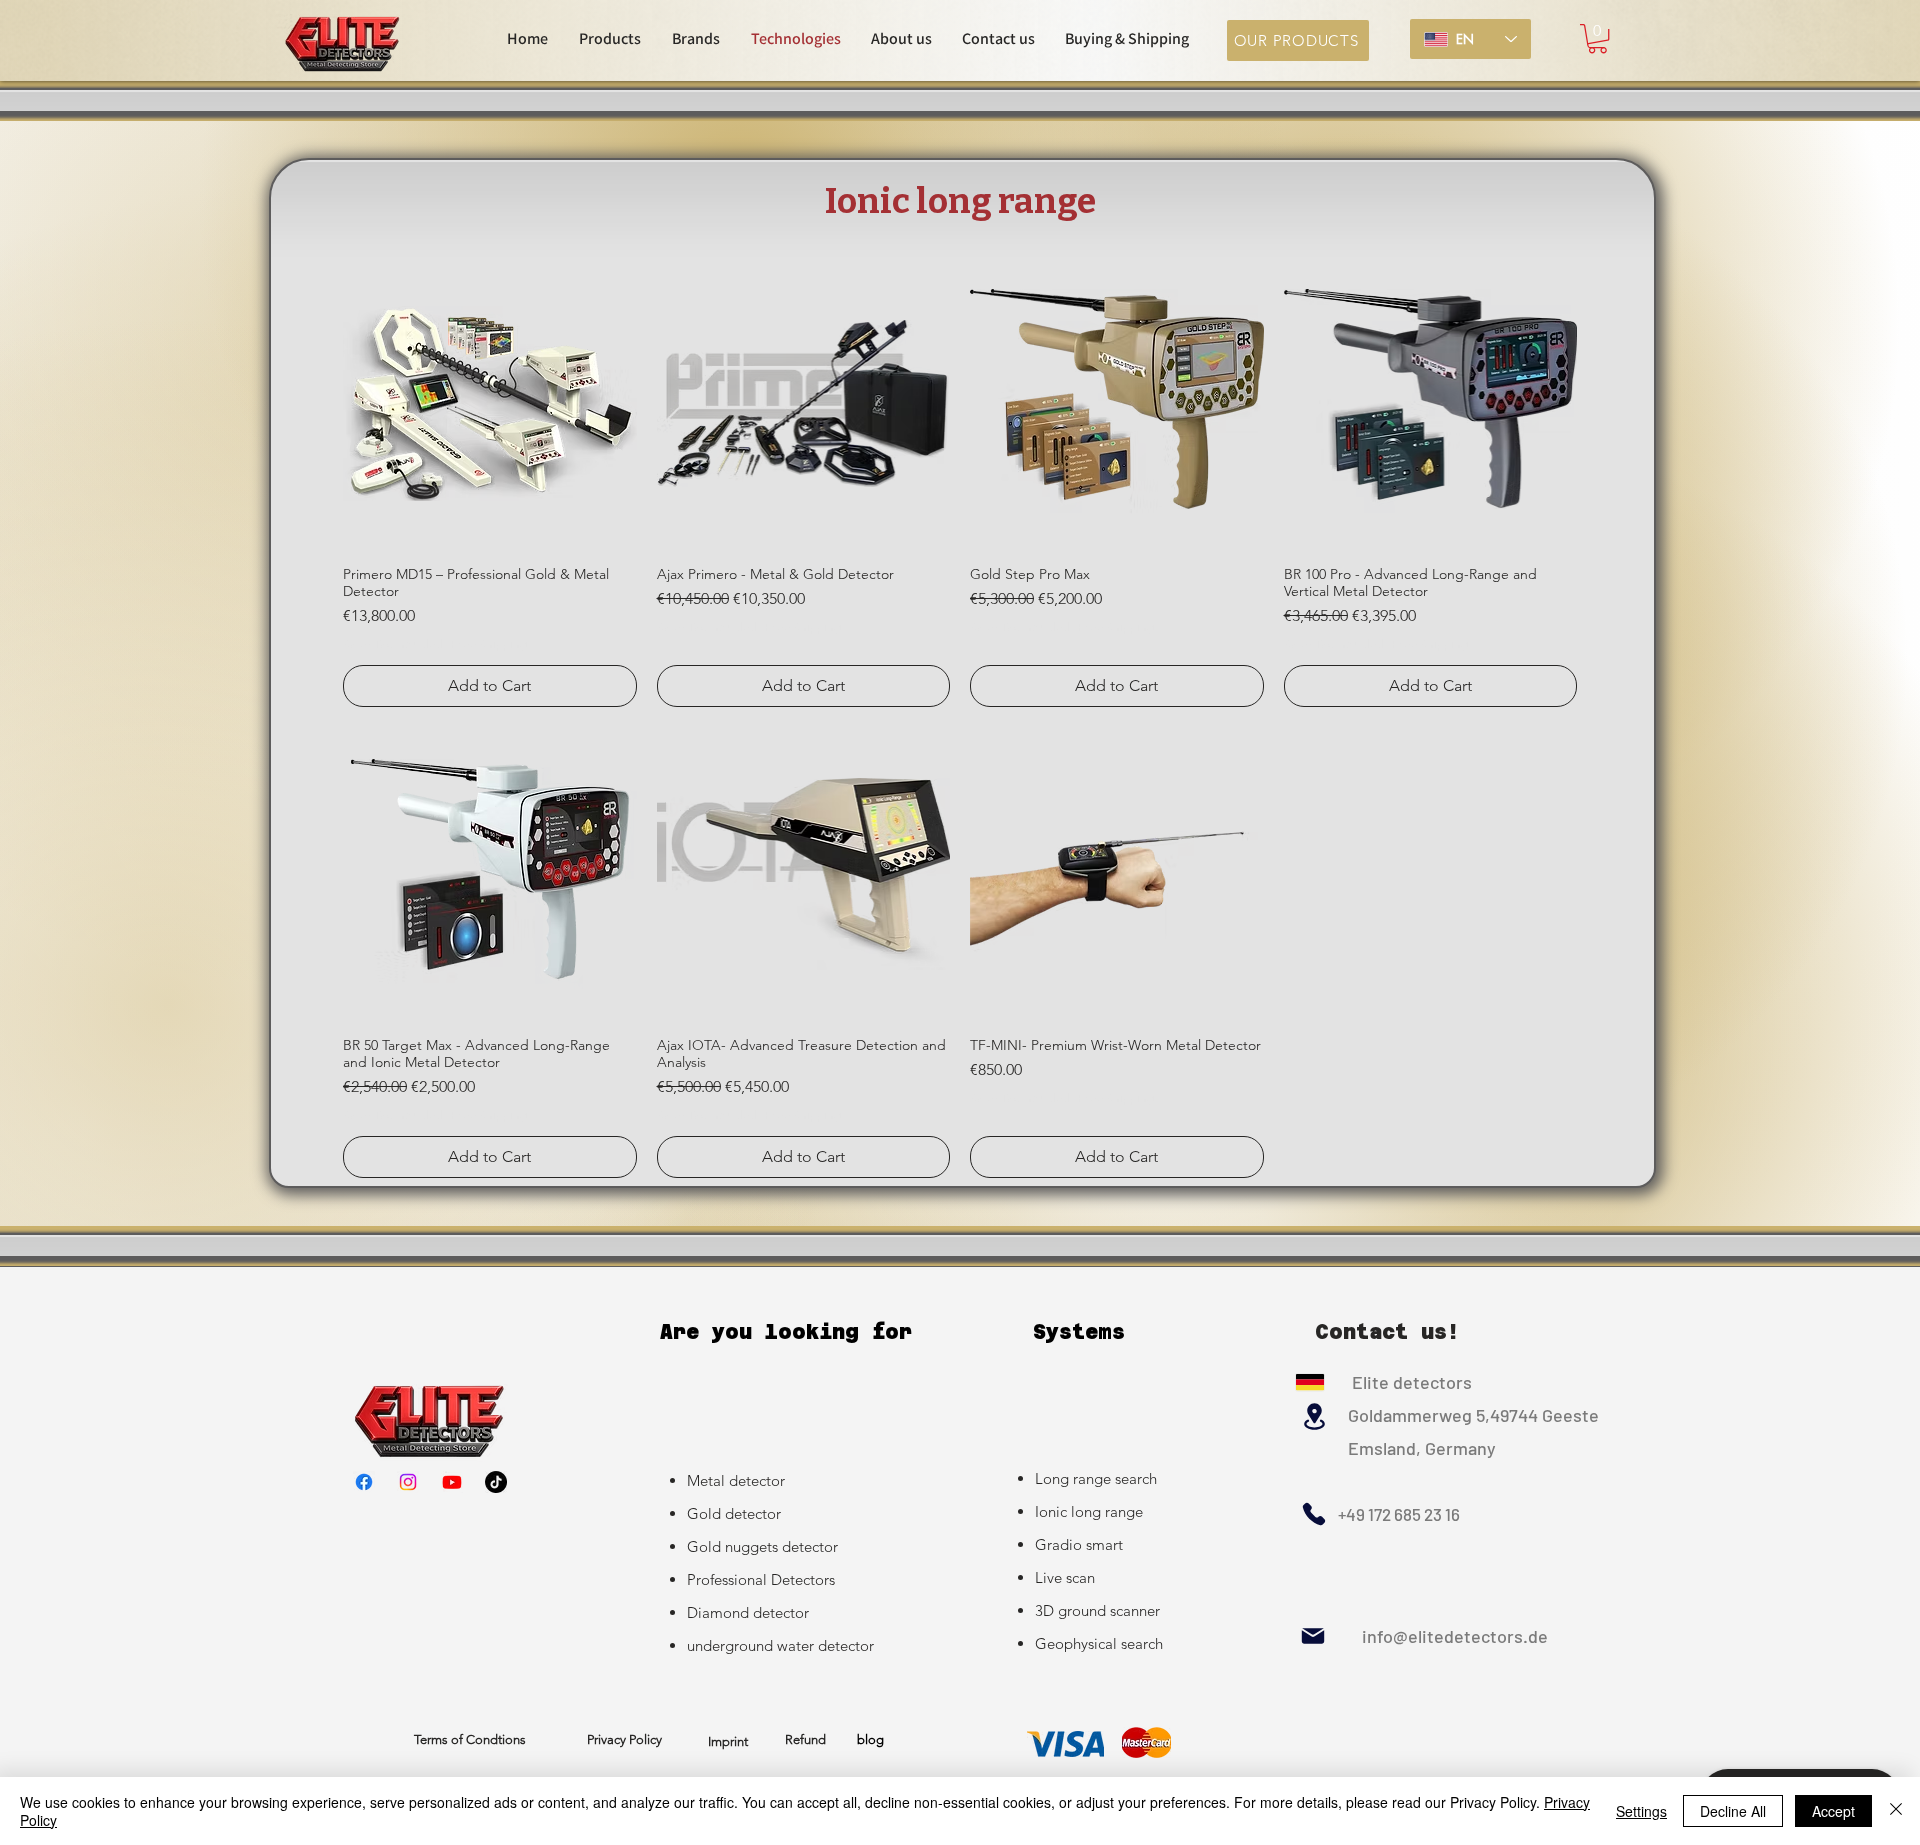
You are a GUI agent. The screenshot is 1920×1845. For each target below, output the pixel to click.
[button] (1597, 38)
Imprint (728, 1741)
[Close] (1896, 1811)
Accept (1833, 1811)
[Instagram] (408, 1482)
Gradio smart (1079, 1544)
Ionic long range (1089, 1511)
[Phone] (1314, 1514)
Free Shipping (489, 643)
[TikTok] (496, 1482)
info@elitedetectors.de (1437, 1636)
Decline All (1733, 1811)
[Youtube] (452, 1482)
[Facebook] (364, 1482)
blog (870, 1739)
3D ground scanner (1097, 1610)
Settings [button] (1641, 1811)
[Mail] (1313, 1636)
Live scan (1065, 1577)
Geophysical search (1099, 1643)
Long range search (1096, 1478)
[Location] (1314, 1416)
